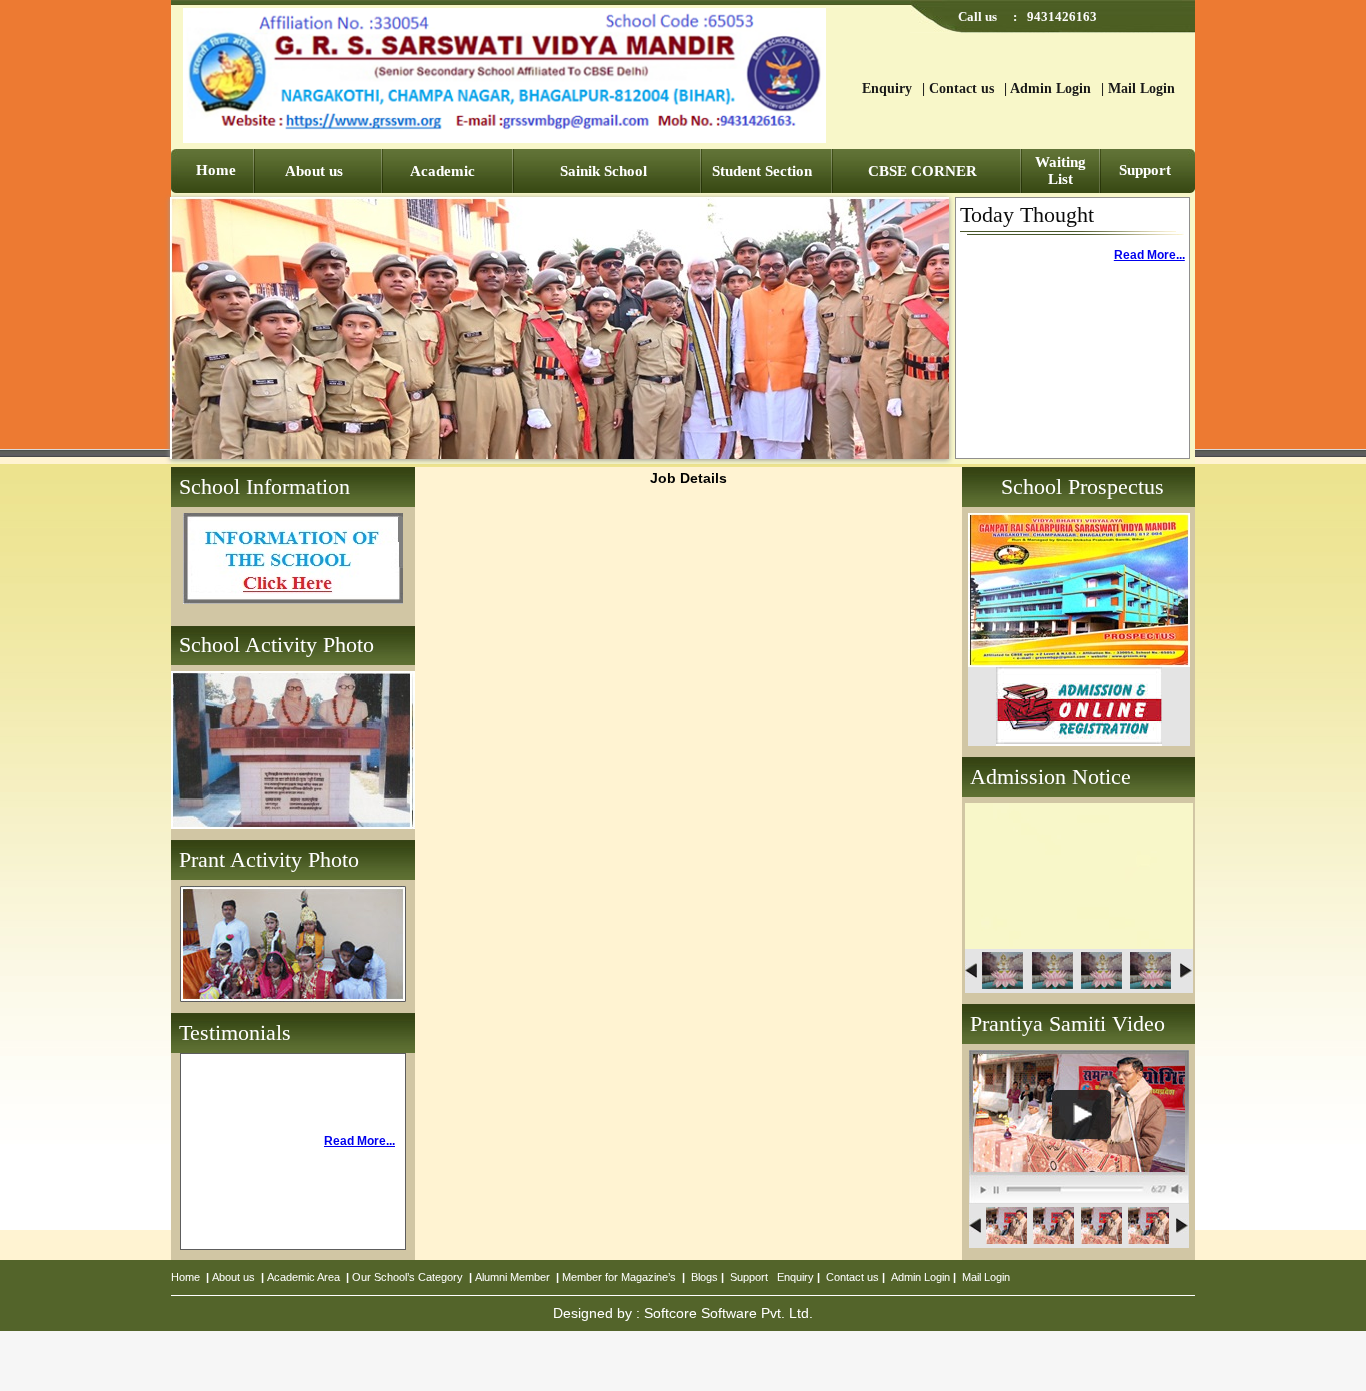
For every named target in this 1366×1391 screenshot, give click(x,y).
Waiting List (1060, 170)
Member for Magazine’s (619, 1277)
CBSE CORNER (922, 171)
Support (1145, 170)
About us (314, 171)
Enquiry (887, 88)
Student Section (762, 171)
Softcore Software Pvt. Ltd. (728, 1313)
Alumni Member (512, 1277)
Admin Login (1050, 88)
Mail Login (1141, 88)
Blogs (704, 1277)
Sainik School (603, 171)
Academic (442, 171)
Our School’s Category (407, 1277)
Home (216, 170)
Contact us (961, 88)
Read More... (1149, 255)
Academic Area (303, 1277)
